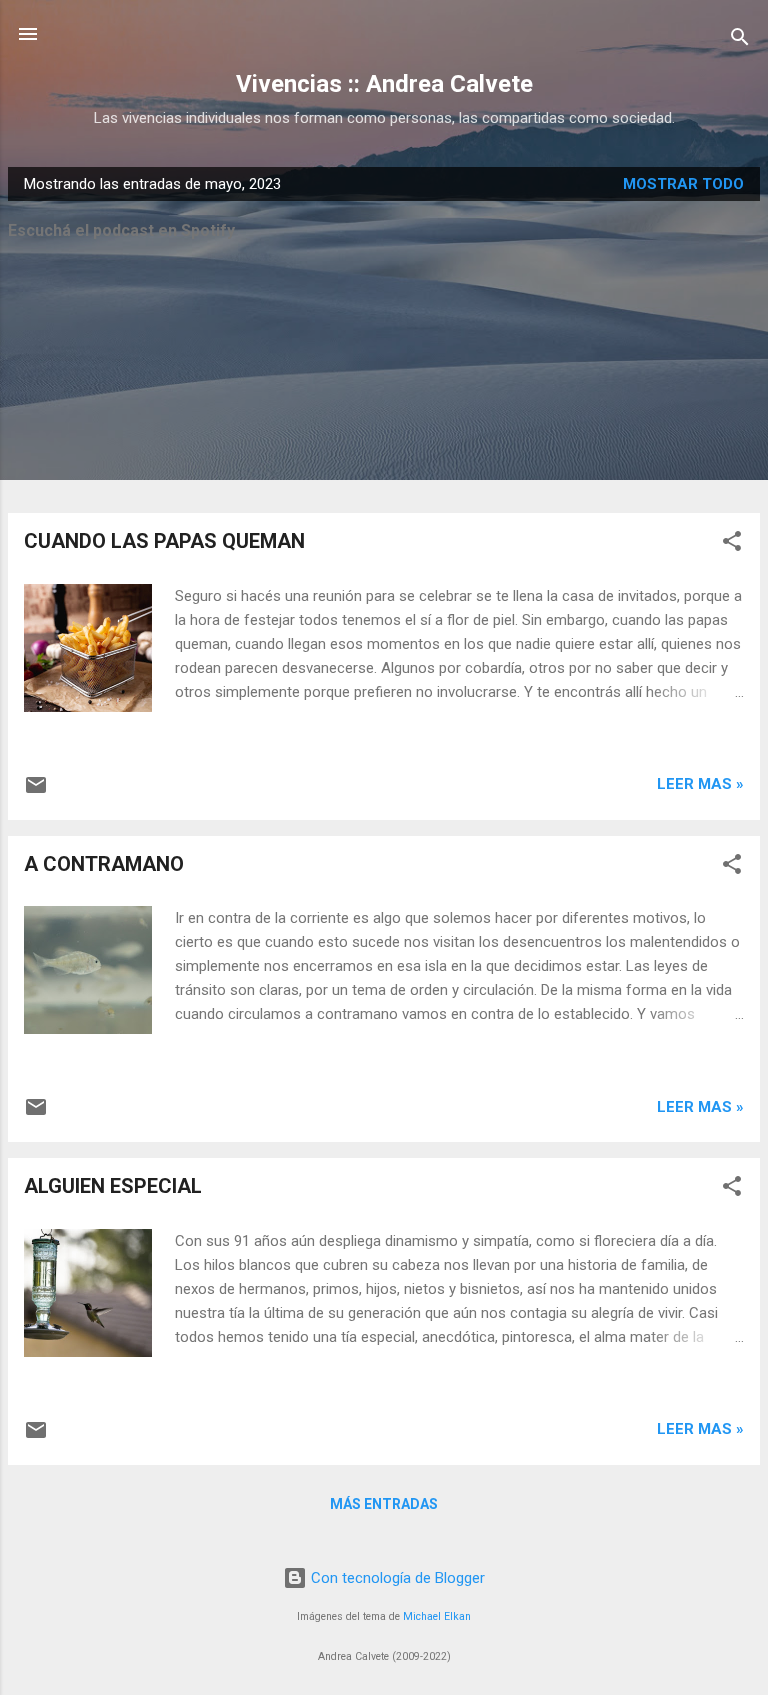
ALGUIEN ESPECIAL (113, 1186)
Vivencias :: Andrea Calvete (384, 84)
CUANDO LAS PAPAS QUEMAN (164, 541)
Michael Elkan (437, 1616)
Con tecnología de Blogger (396, 1578)
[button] (732, 544)
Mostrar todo (683, 184)
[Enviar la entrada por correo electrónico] (36, 792)
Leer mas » (700, 784)
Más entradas (384, 1504)
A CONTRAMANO (104, 864)
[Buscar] (740, 40)
